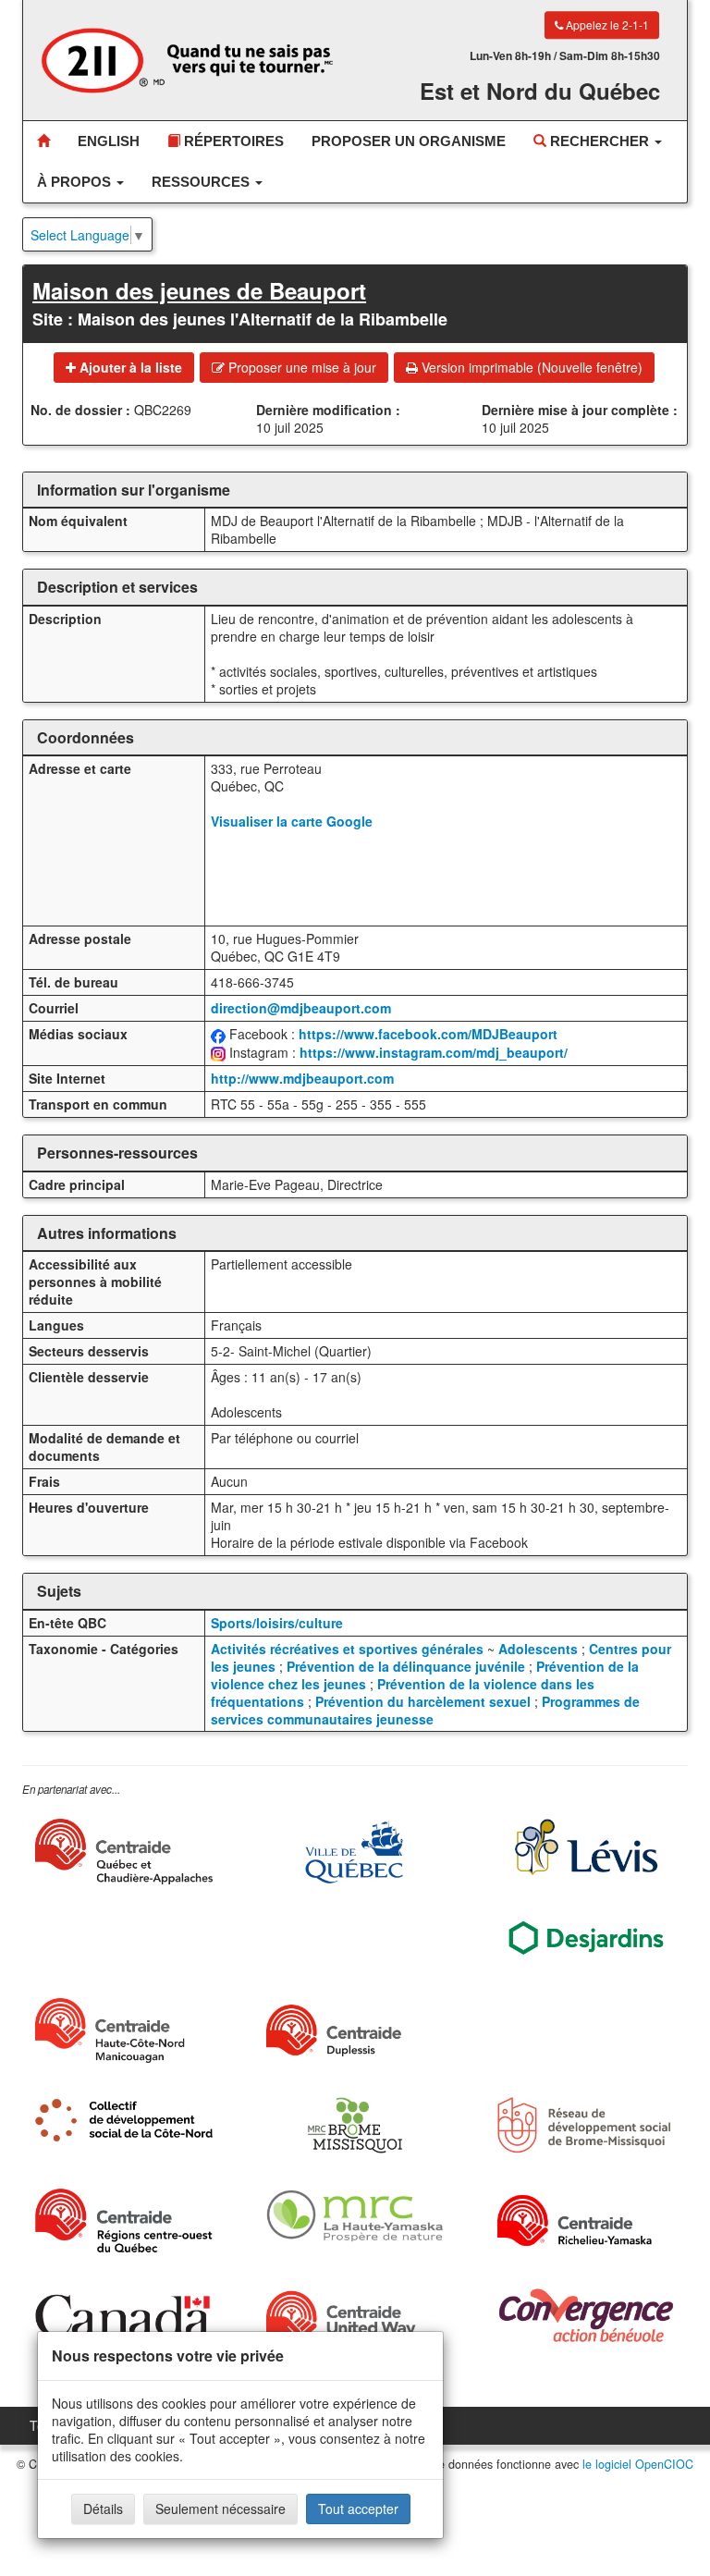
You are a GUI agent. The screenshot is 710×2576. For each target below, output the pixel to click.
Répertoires (232, 141)
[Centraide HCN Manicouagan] (124, 2030)
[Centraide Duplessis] (355, 2030)
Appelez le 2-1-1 (606, 25)
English (109, 141)
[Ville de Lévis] (586, 1847)
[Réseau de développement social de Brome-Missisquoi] (586, 2125)
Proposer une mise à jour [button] (300, 367)
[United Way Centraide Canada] (355, 2320)
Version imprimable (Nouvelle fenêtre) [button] (530, 367)
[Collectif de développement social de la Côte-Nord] (124, 2120)
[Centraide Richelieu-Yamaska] (586, 2220)
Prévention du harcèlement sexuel (423, 1701)
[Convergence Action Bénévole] (586, 2316)
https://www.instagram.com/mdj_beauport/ (434, 1052)
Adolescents (538, 1649)
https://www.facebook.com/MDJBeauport (428, 1034)
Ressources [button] (202, 182)
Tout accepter (358, 2509)
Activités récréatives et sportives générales (347, 1649)
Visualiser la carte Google (292, 821)
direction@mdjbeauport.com (301, 1008)
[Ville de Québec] (355, 1852)
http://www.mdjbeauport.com (302, 1078)
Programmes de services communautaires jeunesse (425, 1710)
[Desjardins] (586, 1937)
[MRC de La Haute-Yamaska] (355, 2216)
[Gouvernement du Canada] (124, 2316)
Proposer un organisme (409, 141)
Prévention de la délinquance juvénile (406, 1666)
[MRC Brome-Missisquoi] (355, 2125)
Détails (103, 2509)
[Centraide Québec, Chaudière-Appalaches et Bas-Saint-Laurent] (124, 1852)
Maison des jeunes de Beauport (199, 290)
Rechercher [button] (600, 141)
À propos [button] (76, 182)
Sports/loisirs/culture (277, 1623)
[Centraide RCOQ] (124, 2220)
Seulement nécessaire (220, 2509)
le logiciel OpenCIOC (638, 2464)
